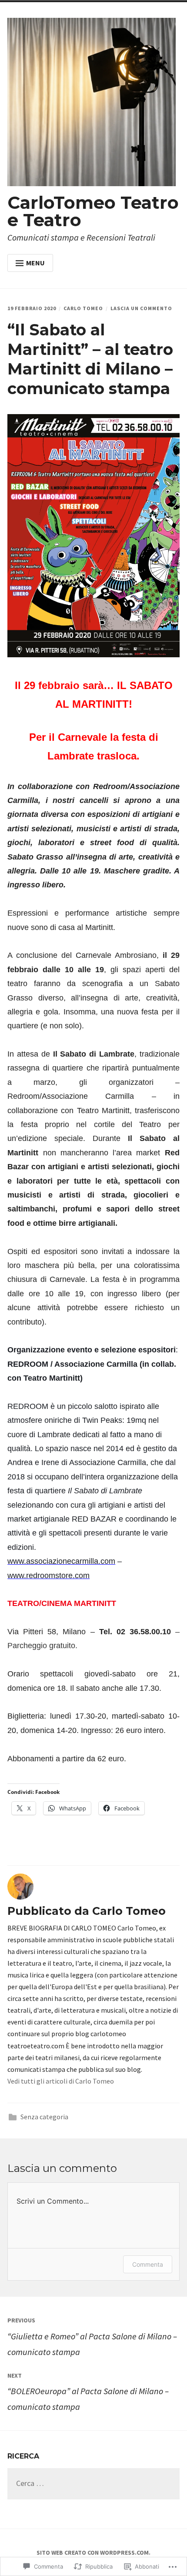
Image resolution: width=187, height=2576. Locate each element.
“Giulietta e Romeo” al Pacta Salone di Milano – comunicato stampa (92, 2337)
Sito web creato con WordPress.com (93, 2553)
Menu (35, 263)
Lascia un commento (141, 308)
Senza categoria (44, 2117)
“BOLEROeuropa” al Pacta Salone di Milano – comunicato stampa (88, 2392)
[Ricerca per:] (93, 2484)
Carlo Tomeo (83, 308)
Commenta (148, 2264)
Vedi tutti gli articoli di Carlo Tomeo (61, 2081)
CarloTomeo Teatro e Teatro (93, 211)
